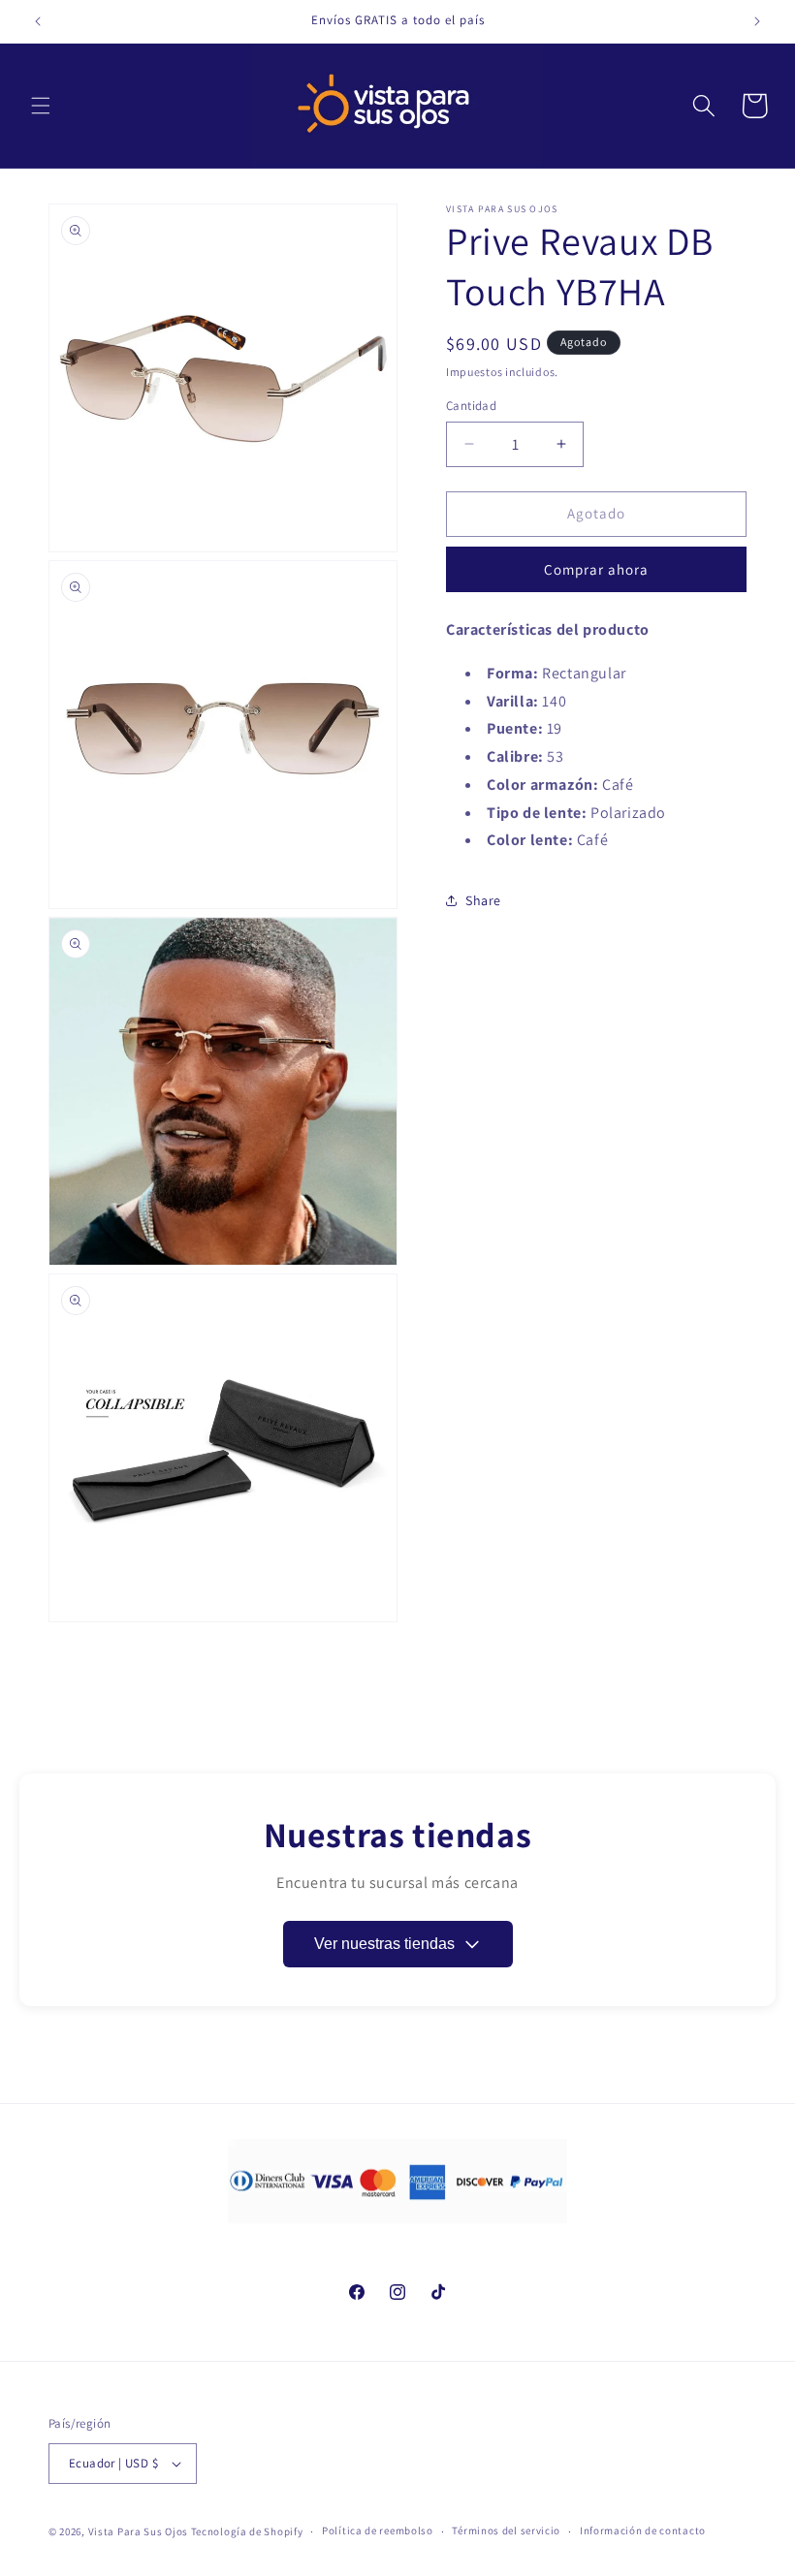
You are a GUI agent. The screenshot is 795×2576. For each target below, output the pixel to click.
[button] (41, 106)
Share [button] (483, 900)
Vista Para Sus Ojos (138, 2531)
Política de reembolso (378, 2530)
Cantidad (471, 406)
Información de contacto (643, 2530)
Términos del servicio (506, 2530)
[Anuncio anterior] (38, 21)
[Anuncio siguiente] (757, 21)
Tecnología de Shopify (247, 2531)
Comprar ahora (596, 569)
